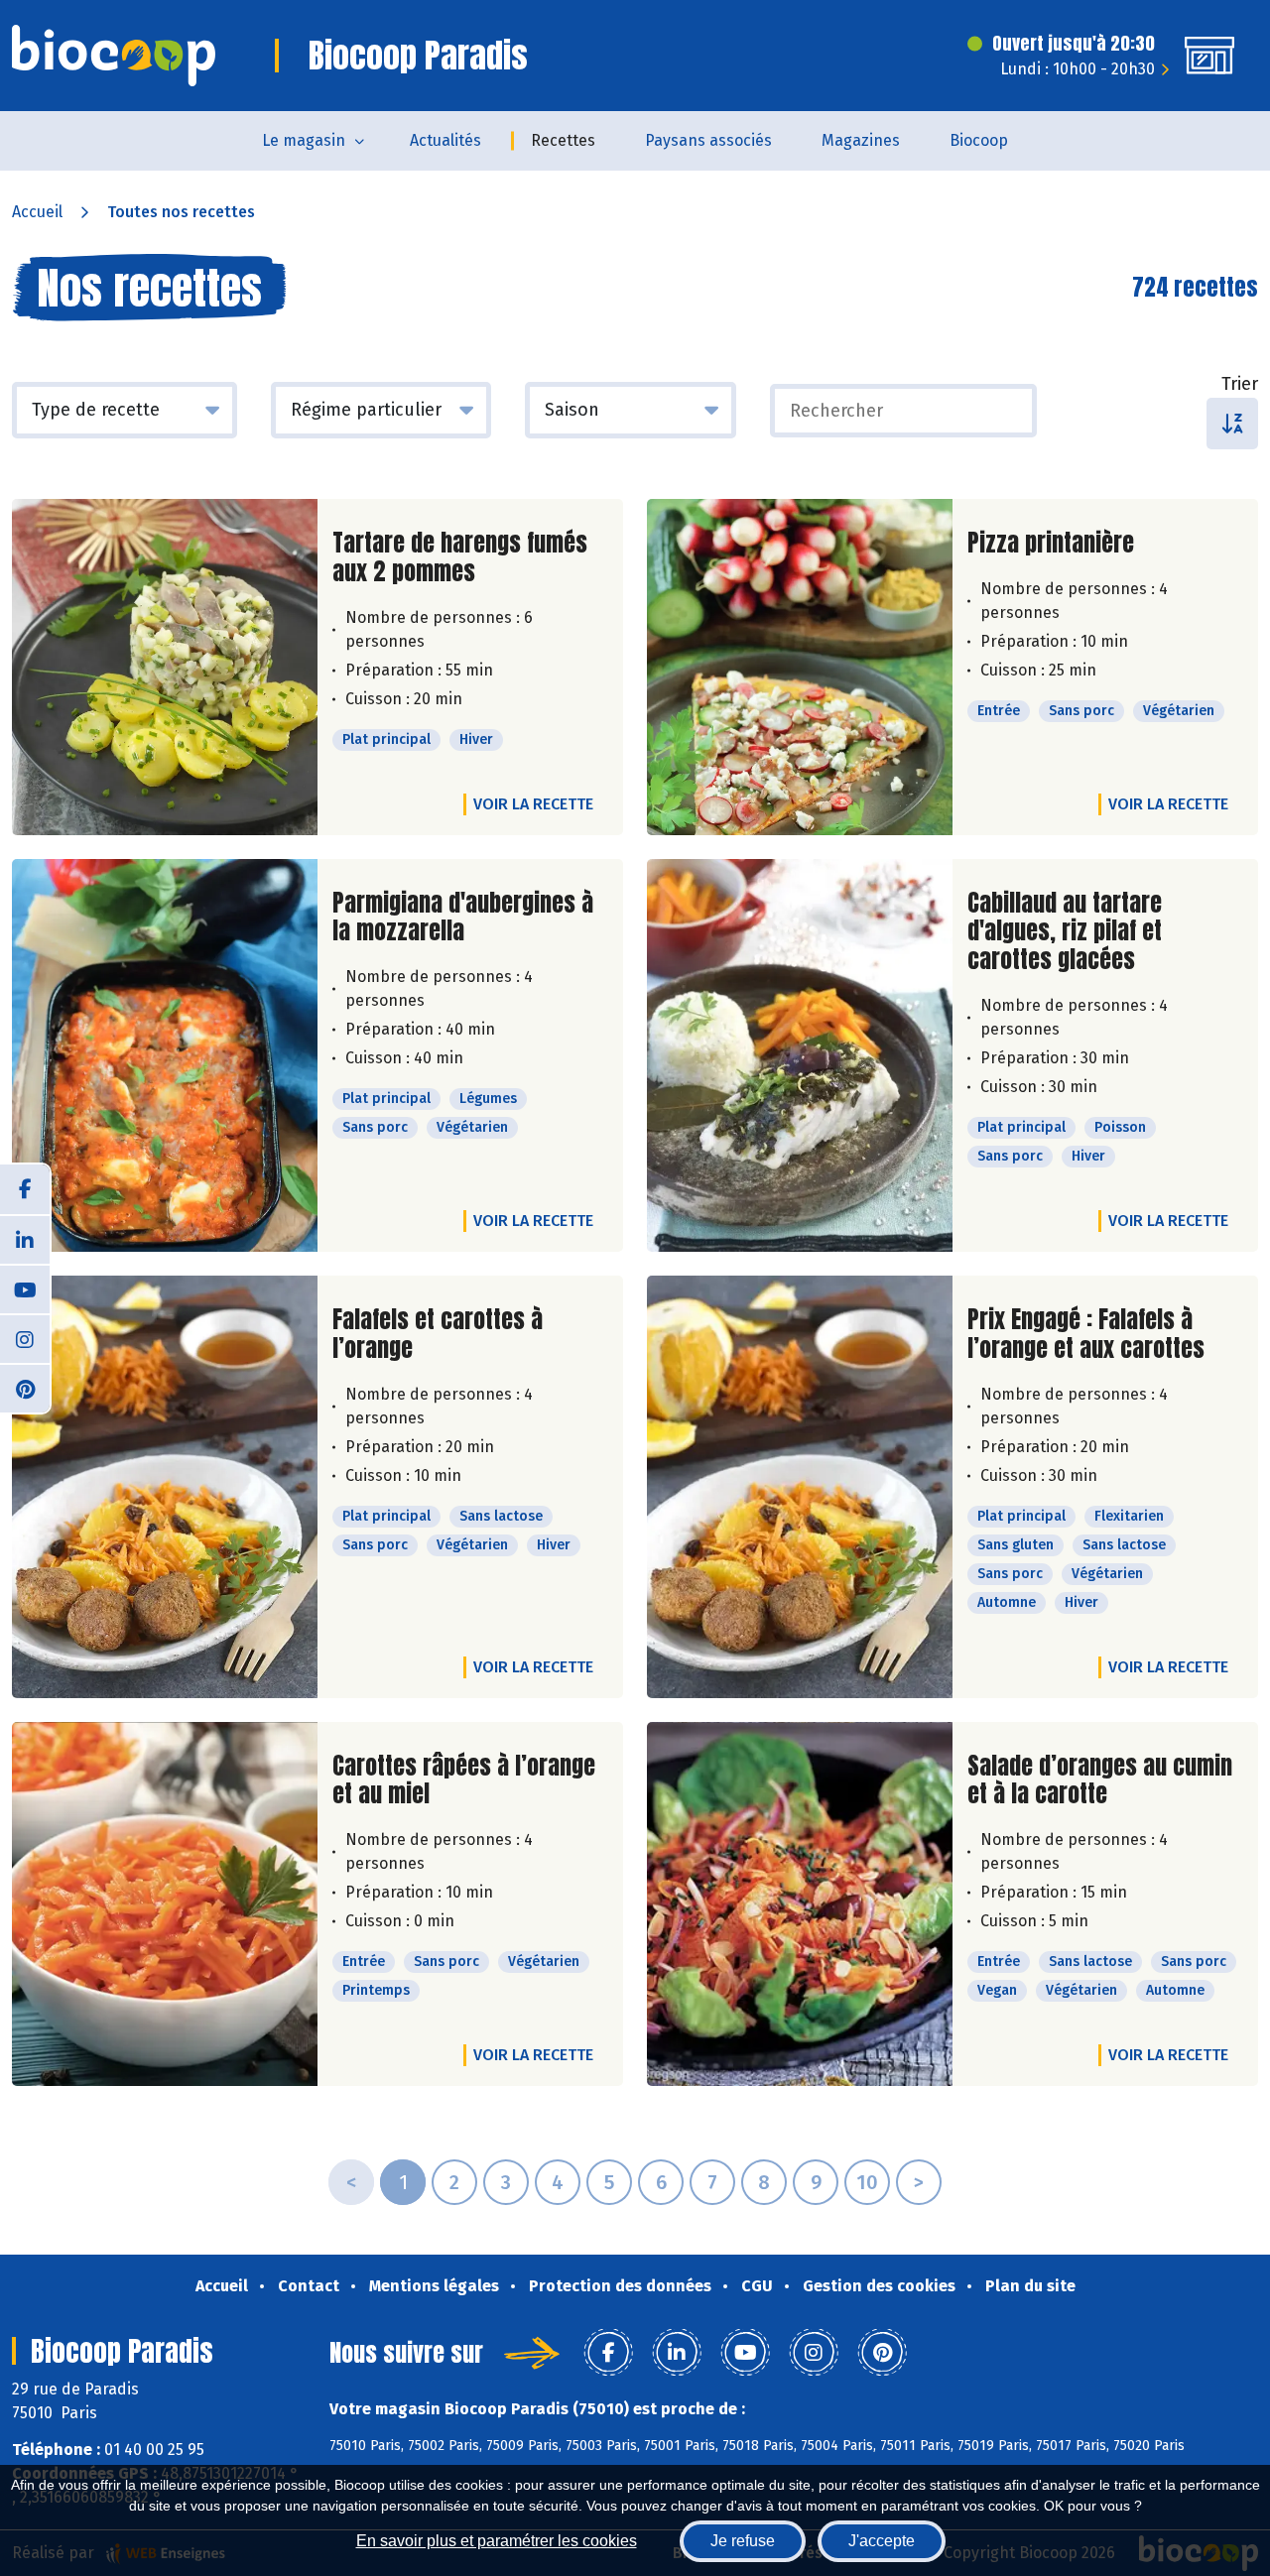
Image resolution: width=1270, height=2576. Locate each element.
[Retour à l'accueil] (114, 56)
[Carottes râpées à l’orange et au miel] (165, 1904)
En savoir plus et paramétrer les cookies (497, 2541)
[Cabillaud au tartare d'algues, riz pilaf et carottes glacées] (800, 1055)
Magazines (861, 140)
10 (867, 2182)
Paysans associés (708, 140)
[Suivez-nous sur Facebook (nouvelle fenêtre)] (25, 1189)
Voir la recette (533, 804)
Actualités (445, 140)
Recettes (563, 140)
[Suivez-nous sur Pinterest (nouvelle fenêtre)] (25, 1388)
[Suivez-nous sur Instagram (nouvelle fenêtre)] (25, 1338)
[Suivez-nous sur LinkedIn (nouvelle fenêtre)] (25, 1239)
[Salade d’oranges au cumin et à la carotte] (800, 1904)
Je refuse (743, 2541)
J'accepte (882, 2541)
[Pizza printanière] (800, 667)
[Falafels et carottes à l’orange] (165, 1487)
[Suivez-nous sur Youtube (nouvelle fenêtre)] (25, 1288)
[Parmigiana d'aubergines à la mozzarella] (165, 1055)
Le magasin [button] (304, 140)
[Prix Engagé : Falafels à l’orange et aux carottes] (800, 1487)
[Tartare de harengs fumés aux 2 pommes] (165, 667)
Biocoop (979, 140)
